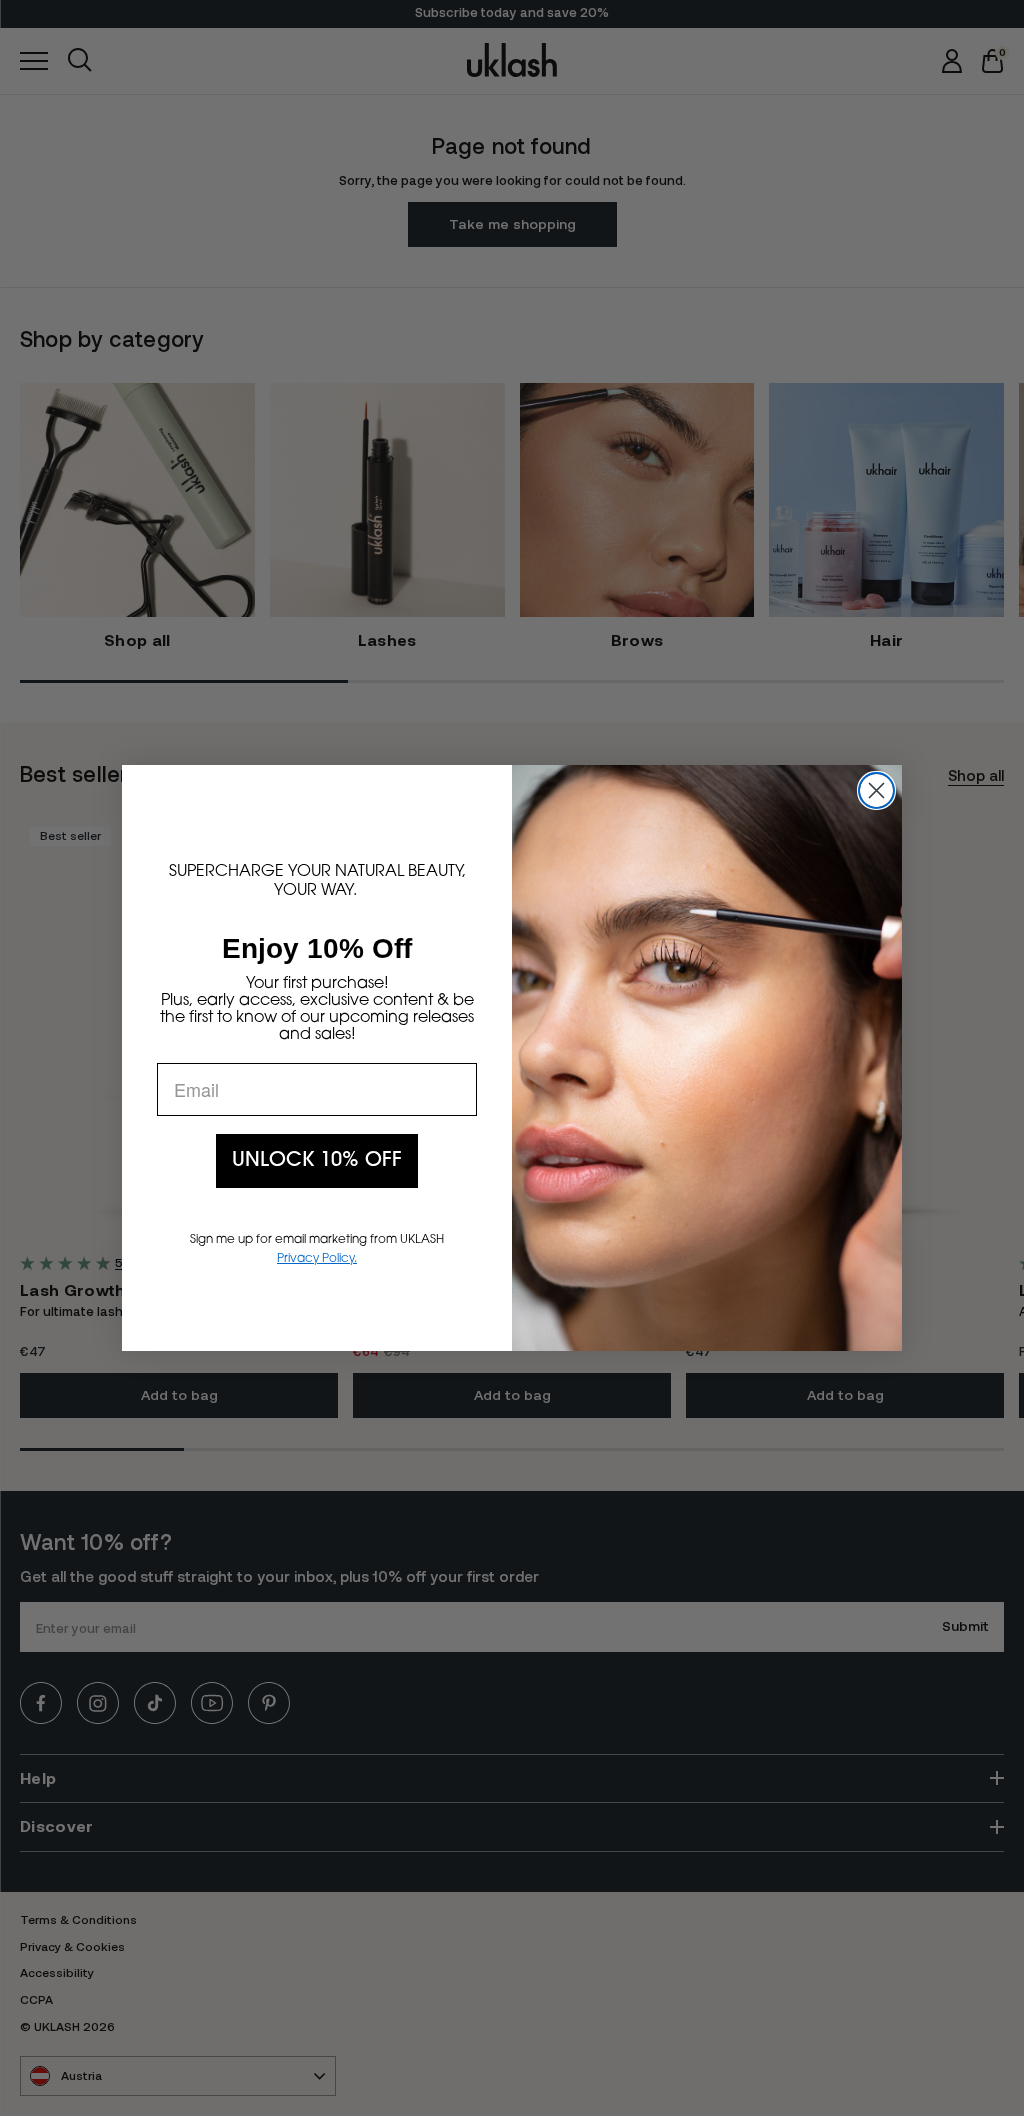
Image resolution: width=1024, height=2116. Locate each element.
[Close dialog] (876, 790)
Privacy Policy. (317, 1259)
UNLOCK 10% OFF (317, 1161)
